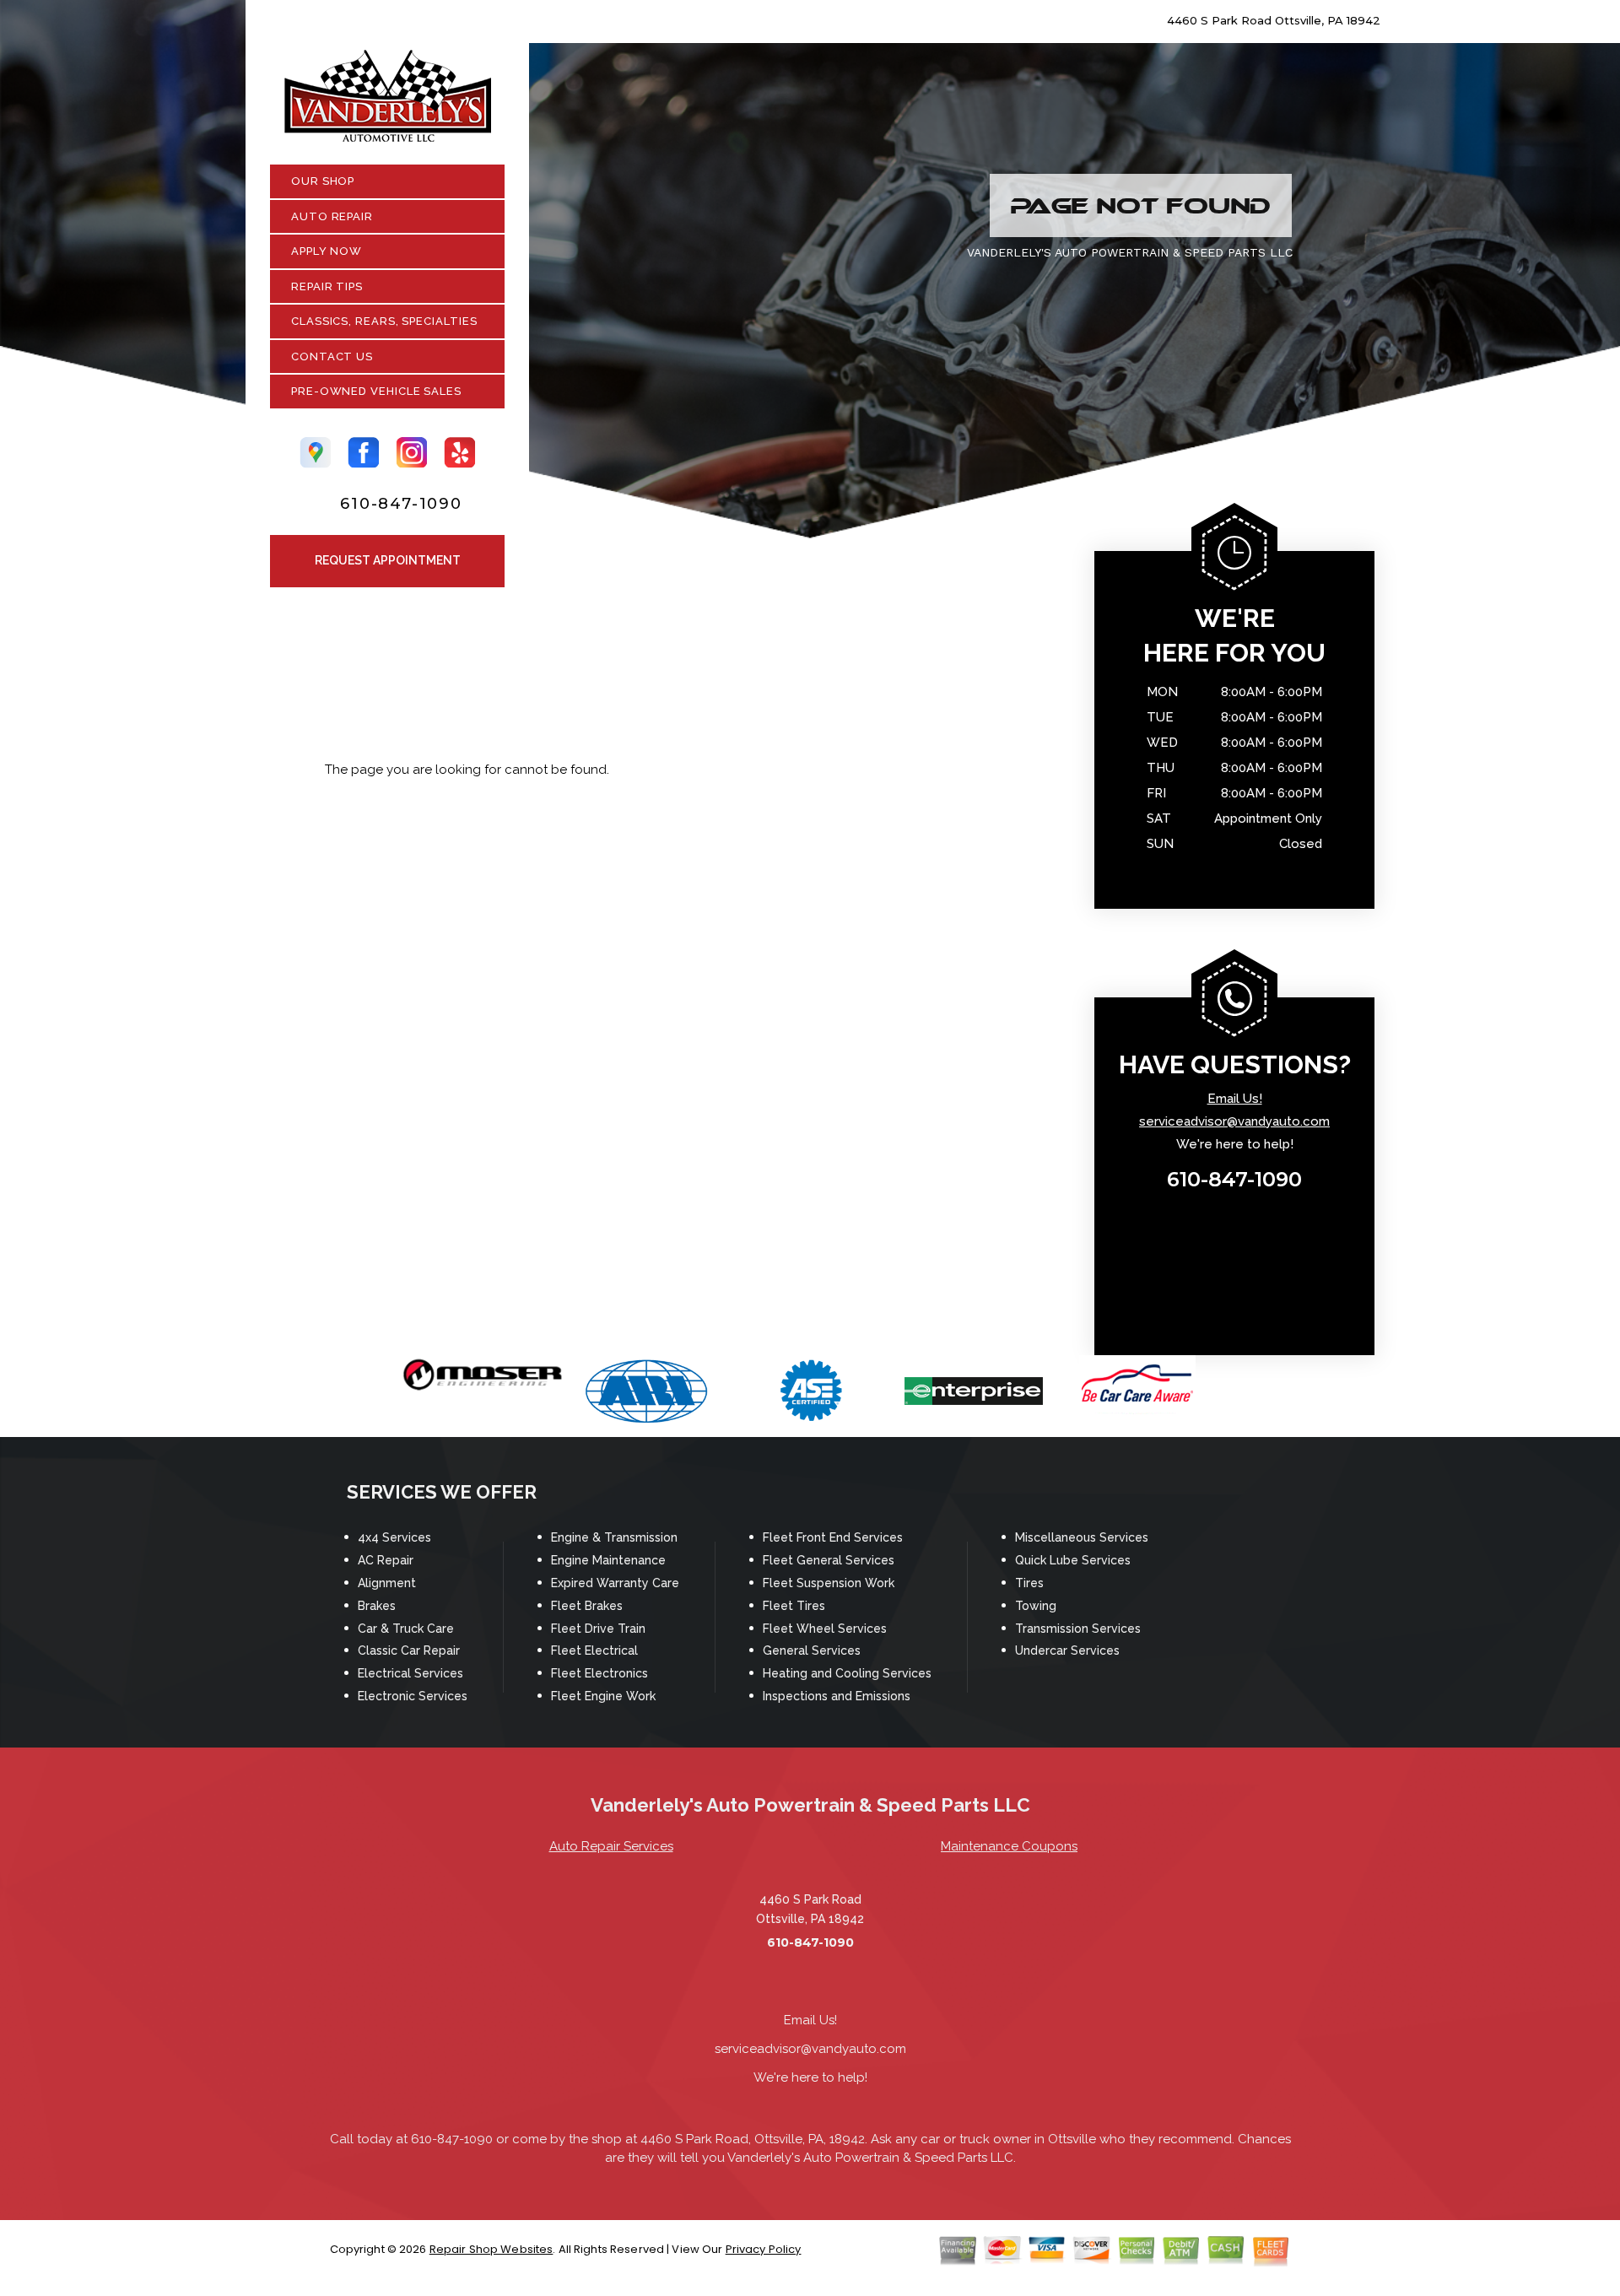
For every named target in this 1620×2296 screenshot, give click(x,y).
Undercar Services (1067, 1650)
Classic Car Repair (409, 1650)
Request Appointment (388, 560)
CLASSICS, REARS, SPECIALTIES (384, 321)
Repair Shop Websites (491, 2249)
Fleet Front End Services (833, 1537)
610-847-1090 (401, 504)
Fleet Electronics (599, 1673)
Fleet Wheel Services (825, 1629)
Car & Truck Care (406, 1629)
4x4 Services (394, 1537)
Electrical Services (410, 1673)
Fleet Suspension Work (829, 1583)
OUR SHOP (323, 181)
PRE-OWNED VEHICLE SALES (376, 391)
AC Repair (386, 1560)
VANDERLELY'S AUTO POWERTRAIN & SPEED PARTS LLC (1130, 252)
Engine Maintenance (608, 1560)
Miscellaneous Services (1082, 1537)
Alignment (387, 1583)
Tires (1029, 1583)
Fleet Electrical (594, 1650)
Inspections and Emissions (837, 1696)
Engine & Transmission (614, 1537)
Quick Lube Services (1073, 1560)
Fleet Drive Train (598, 1629)
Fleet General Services (829, 1560)
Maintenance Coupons (1009, 1846)
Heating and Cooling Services (847, 1673)
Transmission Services (1078, 1629)
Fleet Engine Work (603, 1696)
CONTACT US (332, 357)
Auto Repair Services (611, 1846)
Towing (1036, 1606)
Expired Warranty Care (615, 1583)
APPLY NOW (327, 251)
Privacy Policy (764, 2249)
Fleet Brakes (587, 1606)
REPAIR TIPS (327, 286)
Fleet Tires (794, 1606)
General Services (812, 1650)
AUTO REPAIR (332, 216)
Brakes (377, 1606)
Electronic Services (413, 1696)
